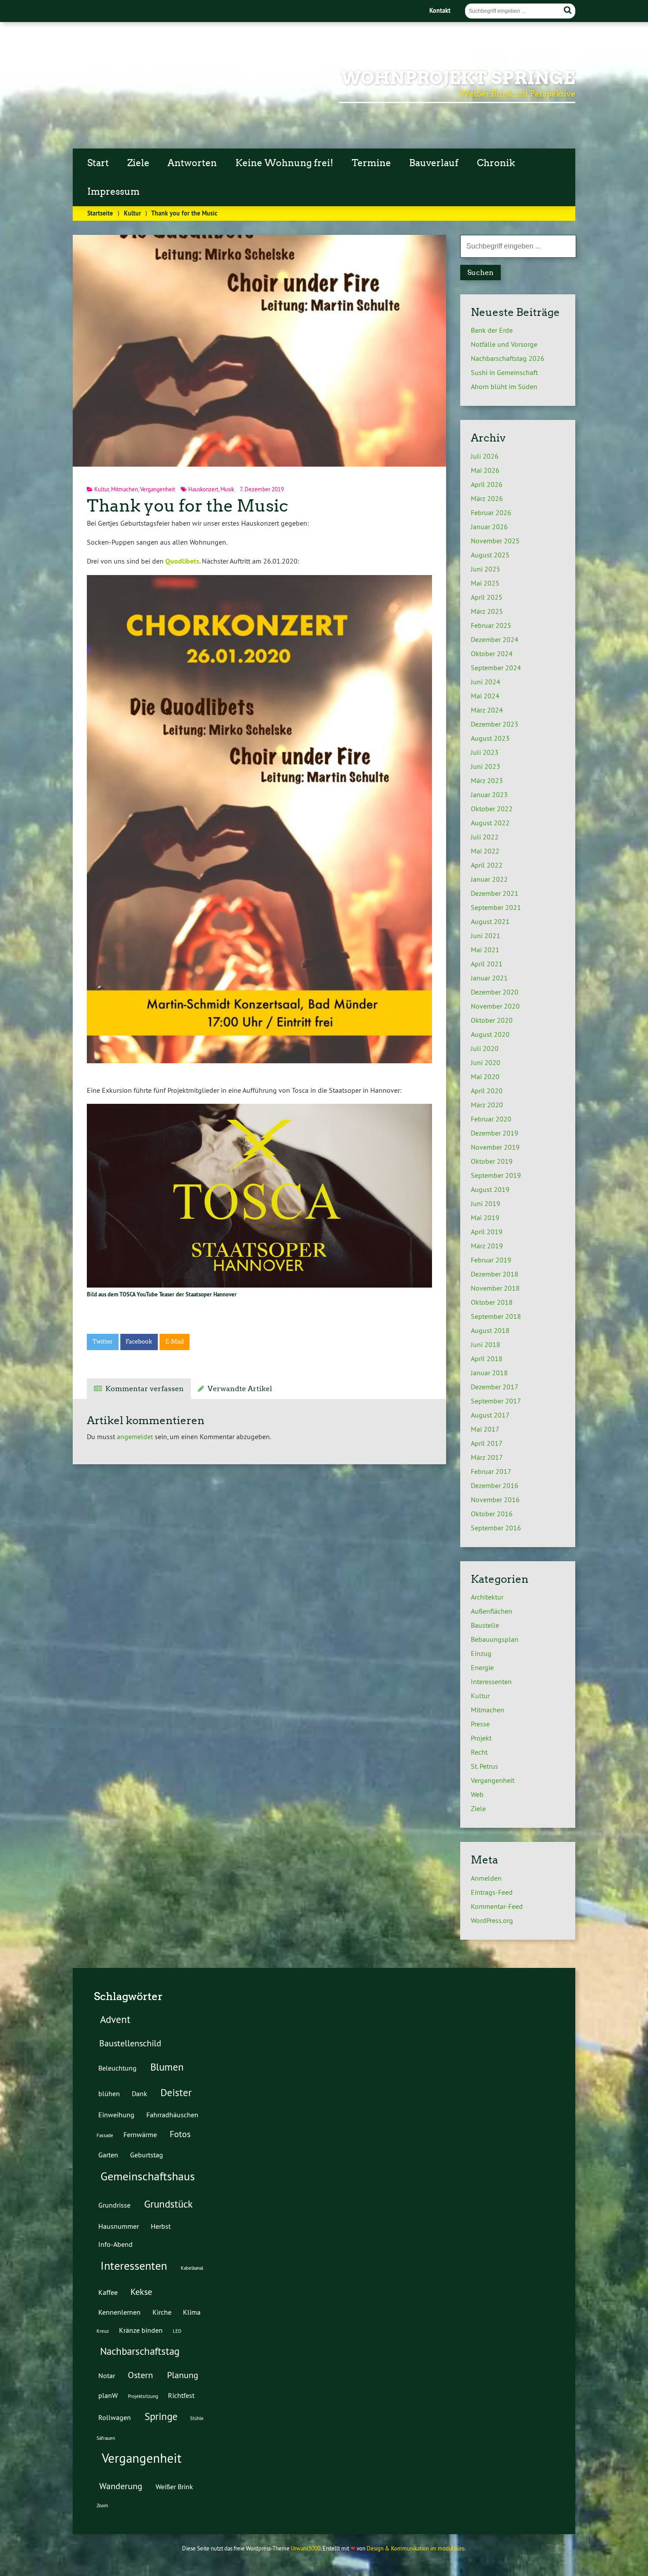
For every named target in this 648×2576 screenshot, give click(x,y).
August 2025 (490, 555)
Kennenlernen (119, 2312)
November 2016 (495, 1500)
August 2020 (490, 1034)
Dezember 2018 (495, 1274)
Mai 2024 (485, 696)
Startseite (100, 213)
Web (477, 1794)
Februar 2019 (491, 1260)
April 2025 (487, 597)
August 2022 (490, 823)
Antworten (192, 163)
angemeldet (135, 1436)
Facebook (139, 1342)
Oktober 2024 (492, 653)
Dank (140, 2093)
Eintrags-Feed (492, 1892)
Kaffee (108, 2292)
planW (108, 2395)
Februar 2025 (491, 625)
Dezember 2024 (495, 639)
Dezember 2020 (495, 992)
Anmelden (486, 1878)
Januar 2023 (489, 794)
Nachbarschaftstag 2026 (508, 358)
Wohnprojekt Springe (458, 78)
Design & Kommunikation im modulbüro (416, 2548)
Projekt (481, 1738)
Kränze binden (141, 2330)
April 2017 (487, 1443)
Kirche (162, 2312)
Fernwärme (140, 2134)
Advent (115, 2019)
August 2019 (490, 1189)
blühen (109, 2093)
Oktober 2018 (492, 1302)
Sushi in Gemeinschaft (504, 372)
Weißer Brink (174, 2487)
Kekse (141, 2292)
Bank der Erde (492, 330)
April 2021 (487, 964)
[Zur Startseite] (114, 115)
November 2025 (495, 541)
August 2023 (490, 738)
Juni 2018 (486, 1344)
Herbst (161, 2226)
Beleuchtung (117, 2068)
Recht (479, 1752)
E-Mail (175, 1342)
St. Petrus (484, 1766)
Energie (482, 1667)
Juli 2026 (485, 456)
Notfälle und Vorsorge (504, 344)
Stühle (197, 2418)
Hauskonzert (203, 489)
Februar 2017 (491, 1471)
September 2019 (496, 1175)
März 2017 (487, 1457)
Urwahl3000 (306, 2548)
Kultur (132, 213)
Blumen (167, 2067)
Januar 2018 (489, 1373)
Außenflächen (492, 1611)
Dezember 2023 (495, 724)
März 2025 (487, 611)
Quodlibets (182, 561)
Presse (480, 1724)
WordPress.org (492, 1920)
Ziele (138, 163)
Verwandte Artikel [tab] (240, 1389)
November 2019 (495, 1147)
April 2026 (487, 484)
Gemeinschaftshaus (148, 2176)
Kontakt (440, 10)
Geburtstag (147, 2155)
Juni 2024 (486, 682)
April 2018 (487, 1359)
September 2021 (496, 907)
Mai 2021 (485, 950)
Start (98, 163)
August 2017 (490, 1415)
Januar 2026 (489, 527)
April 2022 (487, 865)
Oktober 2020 (492, 1020)
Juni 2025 (486, 569)
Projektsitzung (143, 2396)
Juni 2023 (486, 766)
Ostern (140, 2375)
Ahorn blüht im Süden (504, 386)
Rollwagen (115, 2417)
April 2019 (487, 1232)
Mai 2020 (485, 1076)
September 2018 (496, 1316)
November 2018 (495, 1288)
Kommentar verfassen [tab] (145, 1389)
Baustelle (485, 1625)
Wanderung (121, 2486)
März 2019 (487, 1246)
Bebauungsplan (495, 1639)
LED (177, 2331)
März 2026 (487, 498)
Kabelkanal (192, 2268)
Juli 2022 (485, 837)
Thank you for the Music (188, 506)
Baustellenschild (130, 2043)
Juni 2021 (486, 935)
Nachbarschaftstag (140, 2351)
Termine (371, 163)
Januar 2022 (489, 879)
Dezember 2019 (495, 1133)
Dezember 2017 (495, 1387)
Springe (161, 2416)
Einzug (481, 1653)
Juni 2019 (486, 1203)
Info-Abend (115, 2244)
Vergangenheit (158, 489)
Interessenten (491, 1681)
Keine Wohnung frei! (284, 163)
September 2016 (496, 1528)
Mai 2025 (485, 583)
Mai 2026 (485, 470)
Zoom (102, 2505)
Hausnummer (119, 2226)
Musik (227, 489)
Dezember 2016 (495, 1485)
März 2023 (487, 780)
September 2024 (496, 668)
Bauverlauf (434, 163)
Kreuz (103, 2331)
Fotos (180, 2134)
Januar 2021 (489, 978)
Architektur (487, 1597)
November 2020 (495, 1006)
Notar (107, 2376)
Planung (183, 2375)
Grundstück (168, 2204)
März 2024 (487, 710)
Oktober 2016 (492, 1514)
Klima (192, 2312)
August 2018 (490, 1330)
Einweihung (116, 2115)
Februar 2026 (491, 512)
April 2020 (487, 1091)
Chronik (496, 163)
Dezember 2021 (495, 893)
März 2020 (487, 1105)
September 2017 (496, 1401)
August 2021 (490, 921)
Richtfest (181, 2395)
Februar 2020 (491, 1119)
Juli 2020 (485, 1048)
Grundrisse (114, 2205)
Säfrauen (106, 2438)
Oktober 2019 (492, 1161)
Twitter (103, 1342)
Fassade (105, 2135)
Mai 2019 (485, 1217)
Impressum (114, 192)
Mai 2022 (485, 851)
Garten (108, 2155)
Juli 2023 (485, 752)
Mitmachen (125, 489)
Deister (176, 2092)
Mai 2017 (485, 1429)
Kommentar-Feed (497, 1906)
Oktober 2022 (492, 809)
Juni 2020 (486, 1062)
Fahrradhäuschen (172, 2115)
